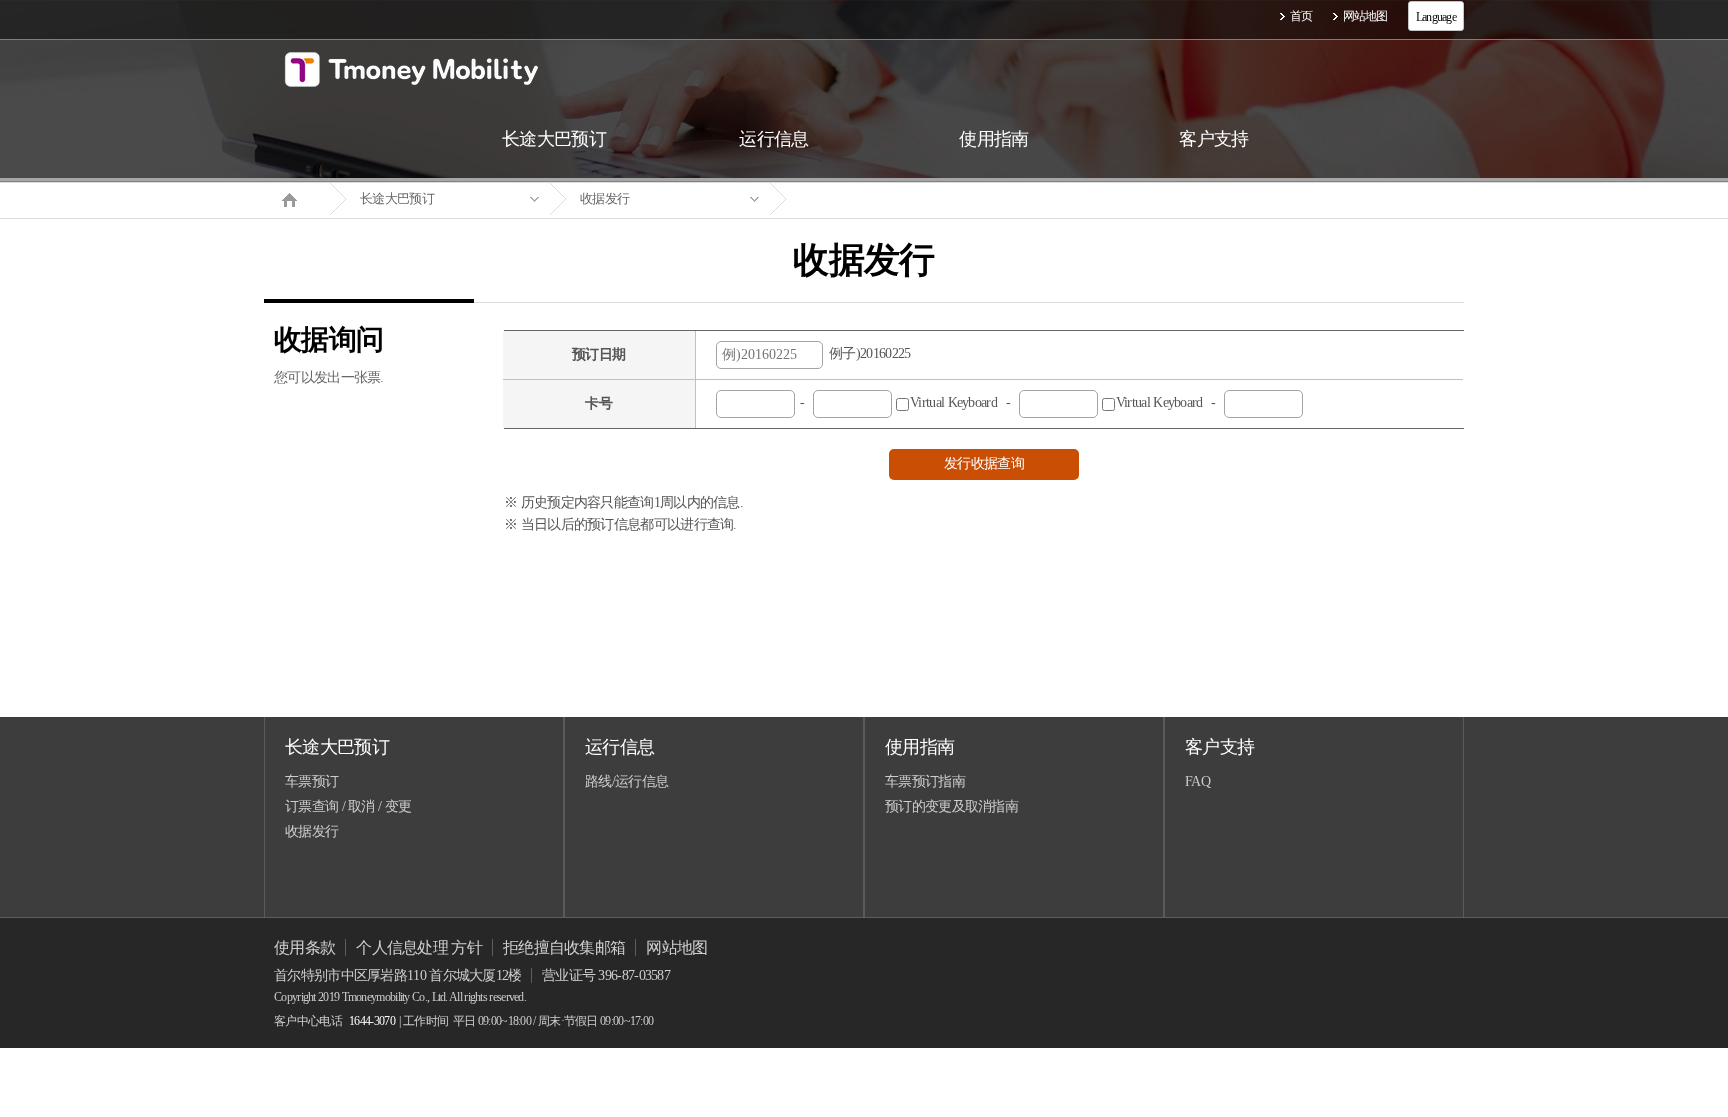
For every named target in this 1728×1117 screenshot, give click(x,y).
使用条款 (304, 947)
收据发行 (604, 198)
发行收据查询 (984, 463)
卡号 (598, 403)
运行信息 (619, 747)
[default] (880, 199)
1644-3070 (372, 1021)
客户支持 (1219, 747)
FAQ (1197, 781)
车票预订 (311, 781)
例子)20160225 (867, 353)
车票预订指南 (925, 781)
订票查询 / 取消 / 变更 (348, 806)
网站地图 (1365, 16)
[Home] (297, 198)
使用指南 (919, 747)
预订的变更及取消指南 (951, 806)
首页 (1301, 16)
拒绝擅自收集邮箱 (564, 947)
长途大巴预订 (397, 198)
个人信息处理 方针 (419, 947)
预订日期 (598, 354)
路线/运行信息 (626, 781)
